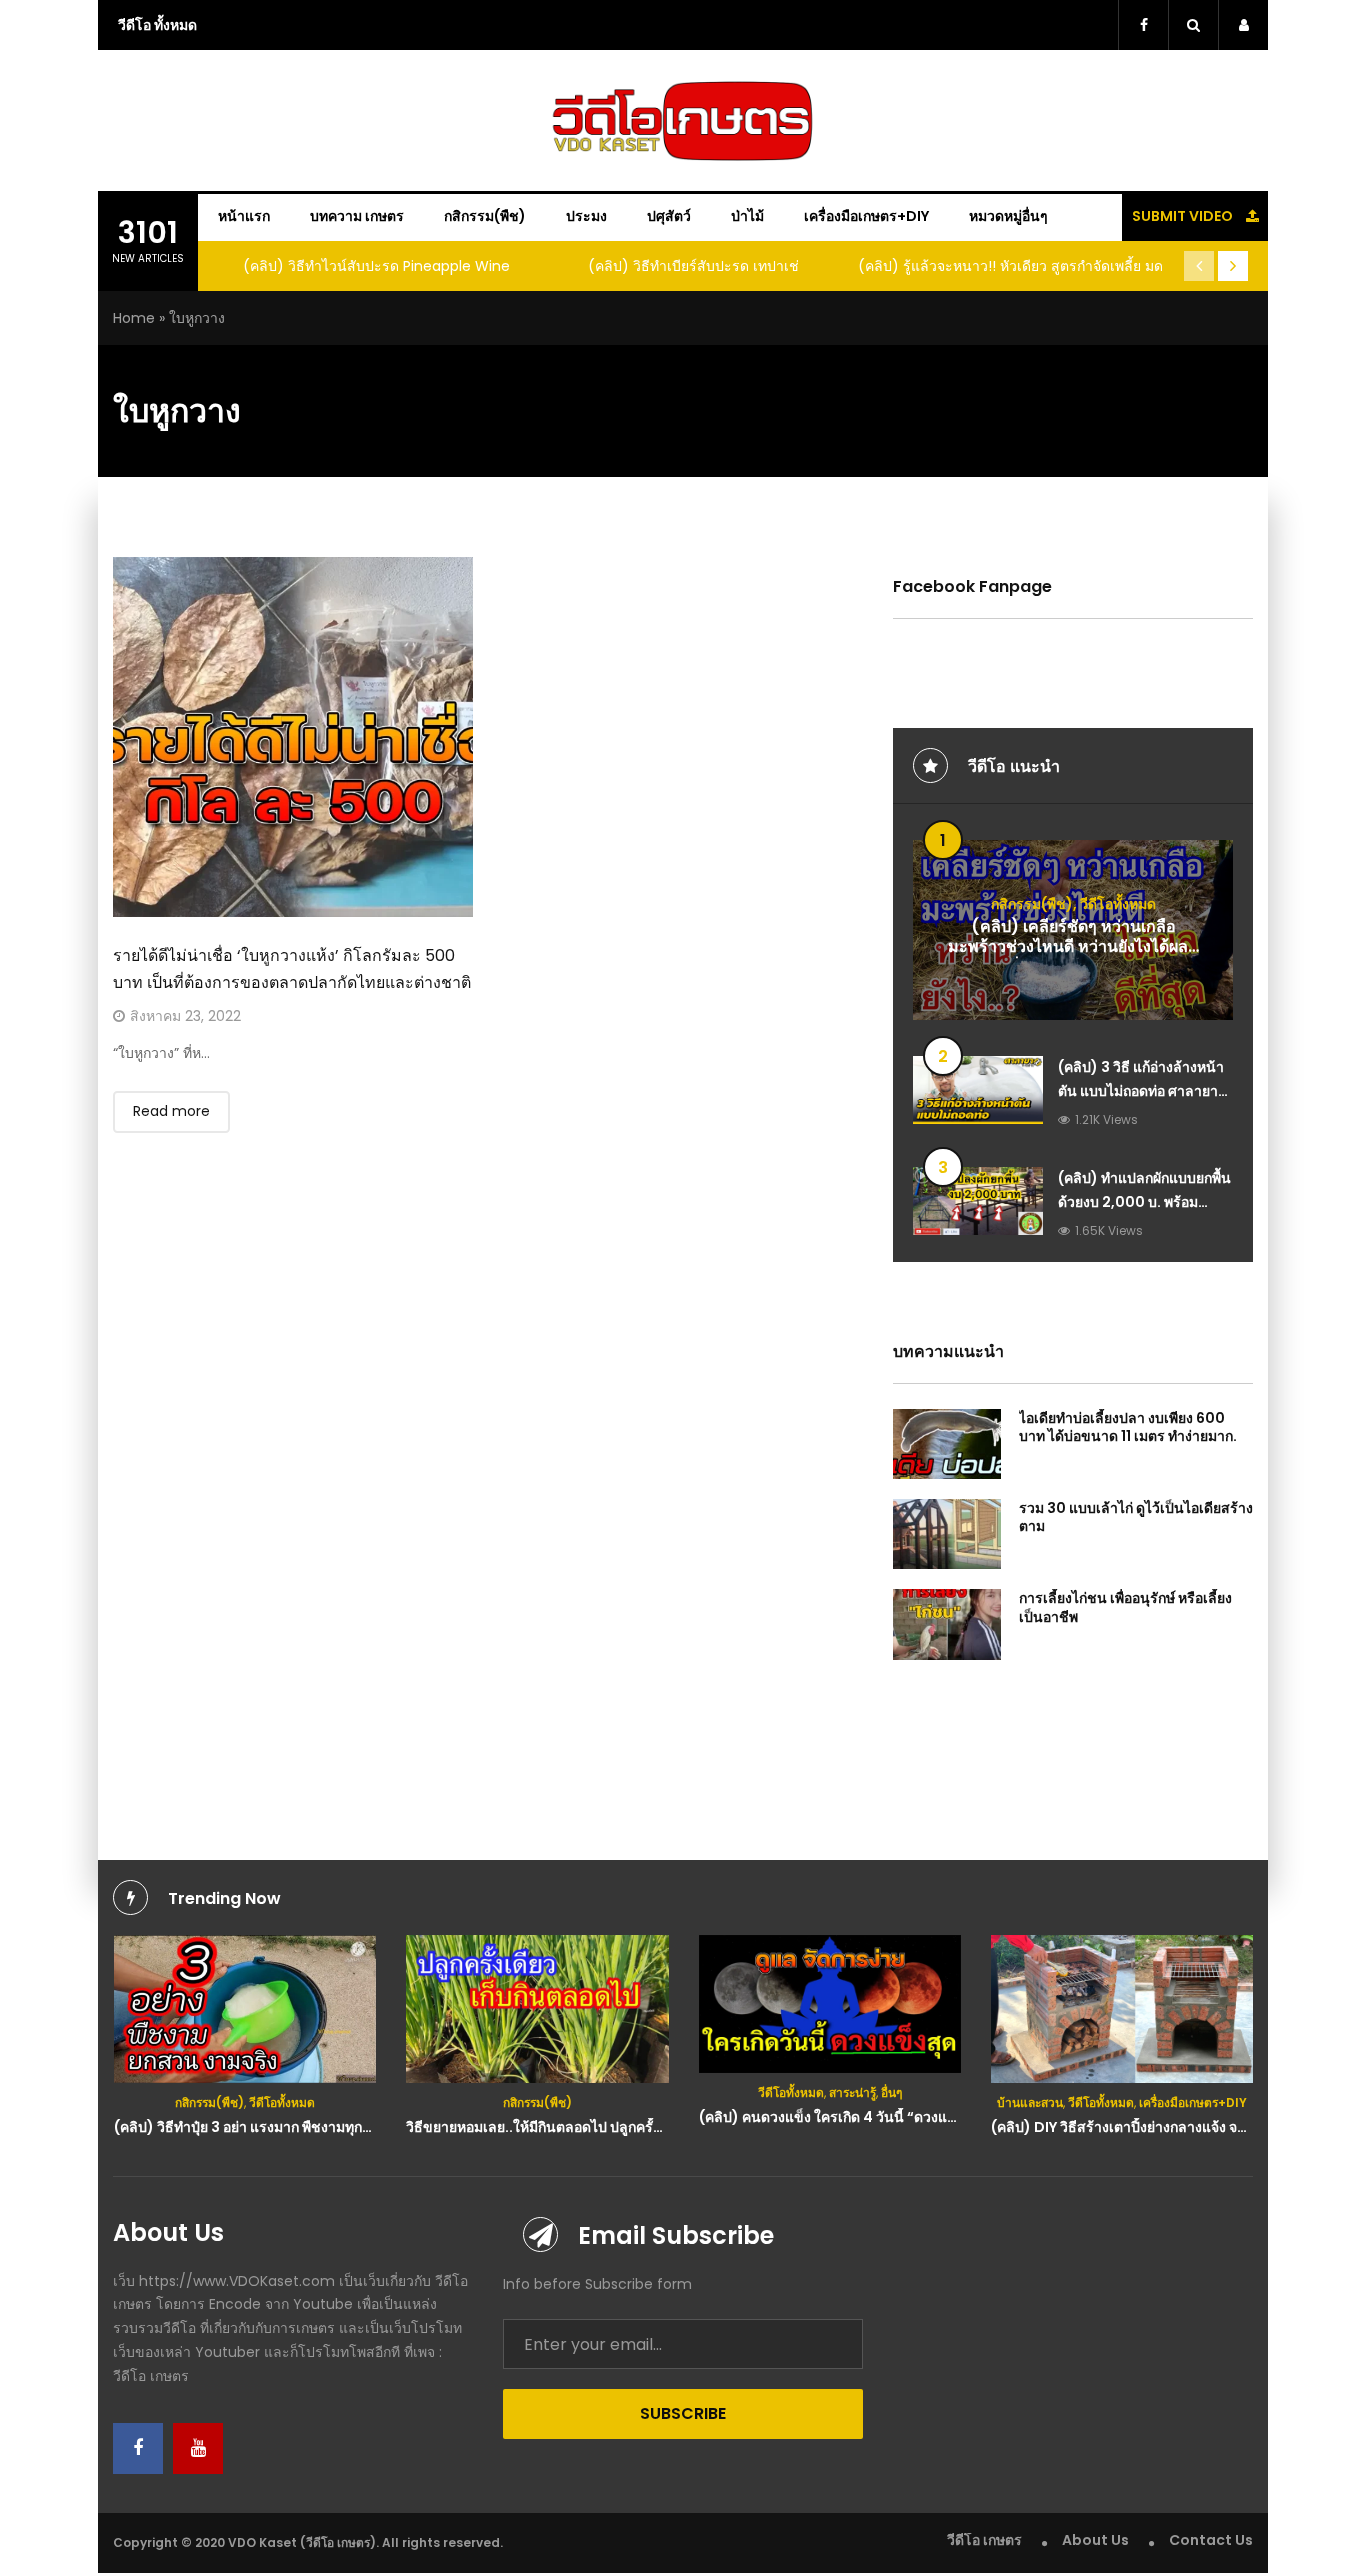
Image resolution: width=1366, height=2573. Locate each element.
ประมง (586, 216)
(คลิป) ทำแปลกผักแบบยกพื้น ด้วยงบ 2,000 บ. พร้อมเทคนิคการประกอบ (1144, 1202)
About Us (1095, 2540)
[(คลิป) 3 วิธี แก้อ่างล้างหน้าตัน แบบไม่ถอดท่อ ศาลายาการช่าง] (978, 1090)
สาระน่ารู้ (852, 2092)
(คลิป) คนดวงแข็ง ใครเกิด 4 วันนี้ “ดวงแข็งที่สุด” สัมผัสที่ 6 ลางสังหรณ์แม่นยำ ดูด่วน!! (960, 2117)
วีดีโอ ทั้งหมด (157, 25)
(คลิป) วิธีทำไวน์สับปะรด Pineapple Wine (376, 266)
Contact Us (1211, 2540)
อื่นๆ (891, 2092)
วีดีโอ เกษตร (984, 2540)
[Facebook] (138, 2448)
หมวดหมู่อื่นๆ (1008, 216)
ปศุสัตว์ (669, 216)
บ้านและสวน (1030, 2102)
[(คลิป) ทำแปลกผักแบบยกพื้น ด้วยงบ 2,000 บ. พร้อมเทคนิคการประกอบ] (978, 1201)
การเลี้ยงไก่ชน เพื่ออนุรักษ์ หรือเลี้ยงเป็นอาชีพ (1125, 1607)
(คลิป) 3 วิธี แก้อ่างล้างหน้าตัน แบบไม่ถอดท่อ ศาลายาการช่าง (1141, 1091)
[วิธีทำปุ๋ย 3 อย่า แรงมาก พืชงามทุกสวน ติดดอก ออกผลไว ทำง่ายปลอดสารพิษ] (245, 2009)
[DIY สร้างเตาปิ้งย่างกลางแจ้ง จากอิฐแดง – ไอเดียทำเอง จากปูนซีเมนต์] (1122, 2009)
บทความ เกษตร (357, 216)
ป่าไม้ (747, 216)
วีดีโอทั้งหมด (1118, 904)
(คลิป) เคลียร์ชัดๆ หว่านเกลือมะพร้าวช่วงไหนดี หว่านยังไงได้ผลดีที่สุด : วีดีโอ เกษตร (1073, 947)
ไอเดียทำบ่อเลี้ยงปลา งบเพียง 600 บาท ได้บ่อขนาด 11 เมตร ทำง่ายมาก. (1128, 1427)
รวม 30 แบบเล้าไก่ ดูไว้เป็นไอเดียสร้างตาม (1136, 1517)
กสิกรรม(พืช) (485, 216)
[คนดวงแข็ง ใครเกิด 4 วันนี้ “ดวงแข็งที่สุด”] (830, 2003)
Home (134, 318)
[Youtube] (198, 2448)
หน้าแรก (244, 216)
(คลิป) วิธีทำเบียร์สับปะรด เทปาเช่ (693, 266)
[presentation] (1199, 266)
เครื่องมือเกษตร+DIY (866, 216)
